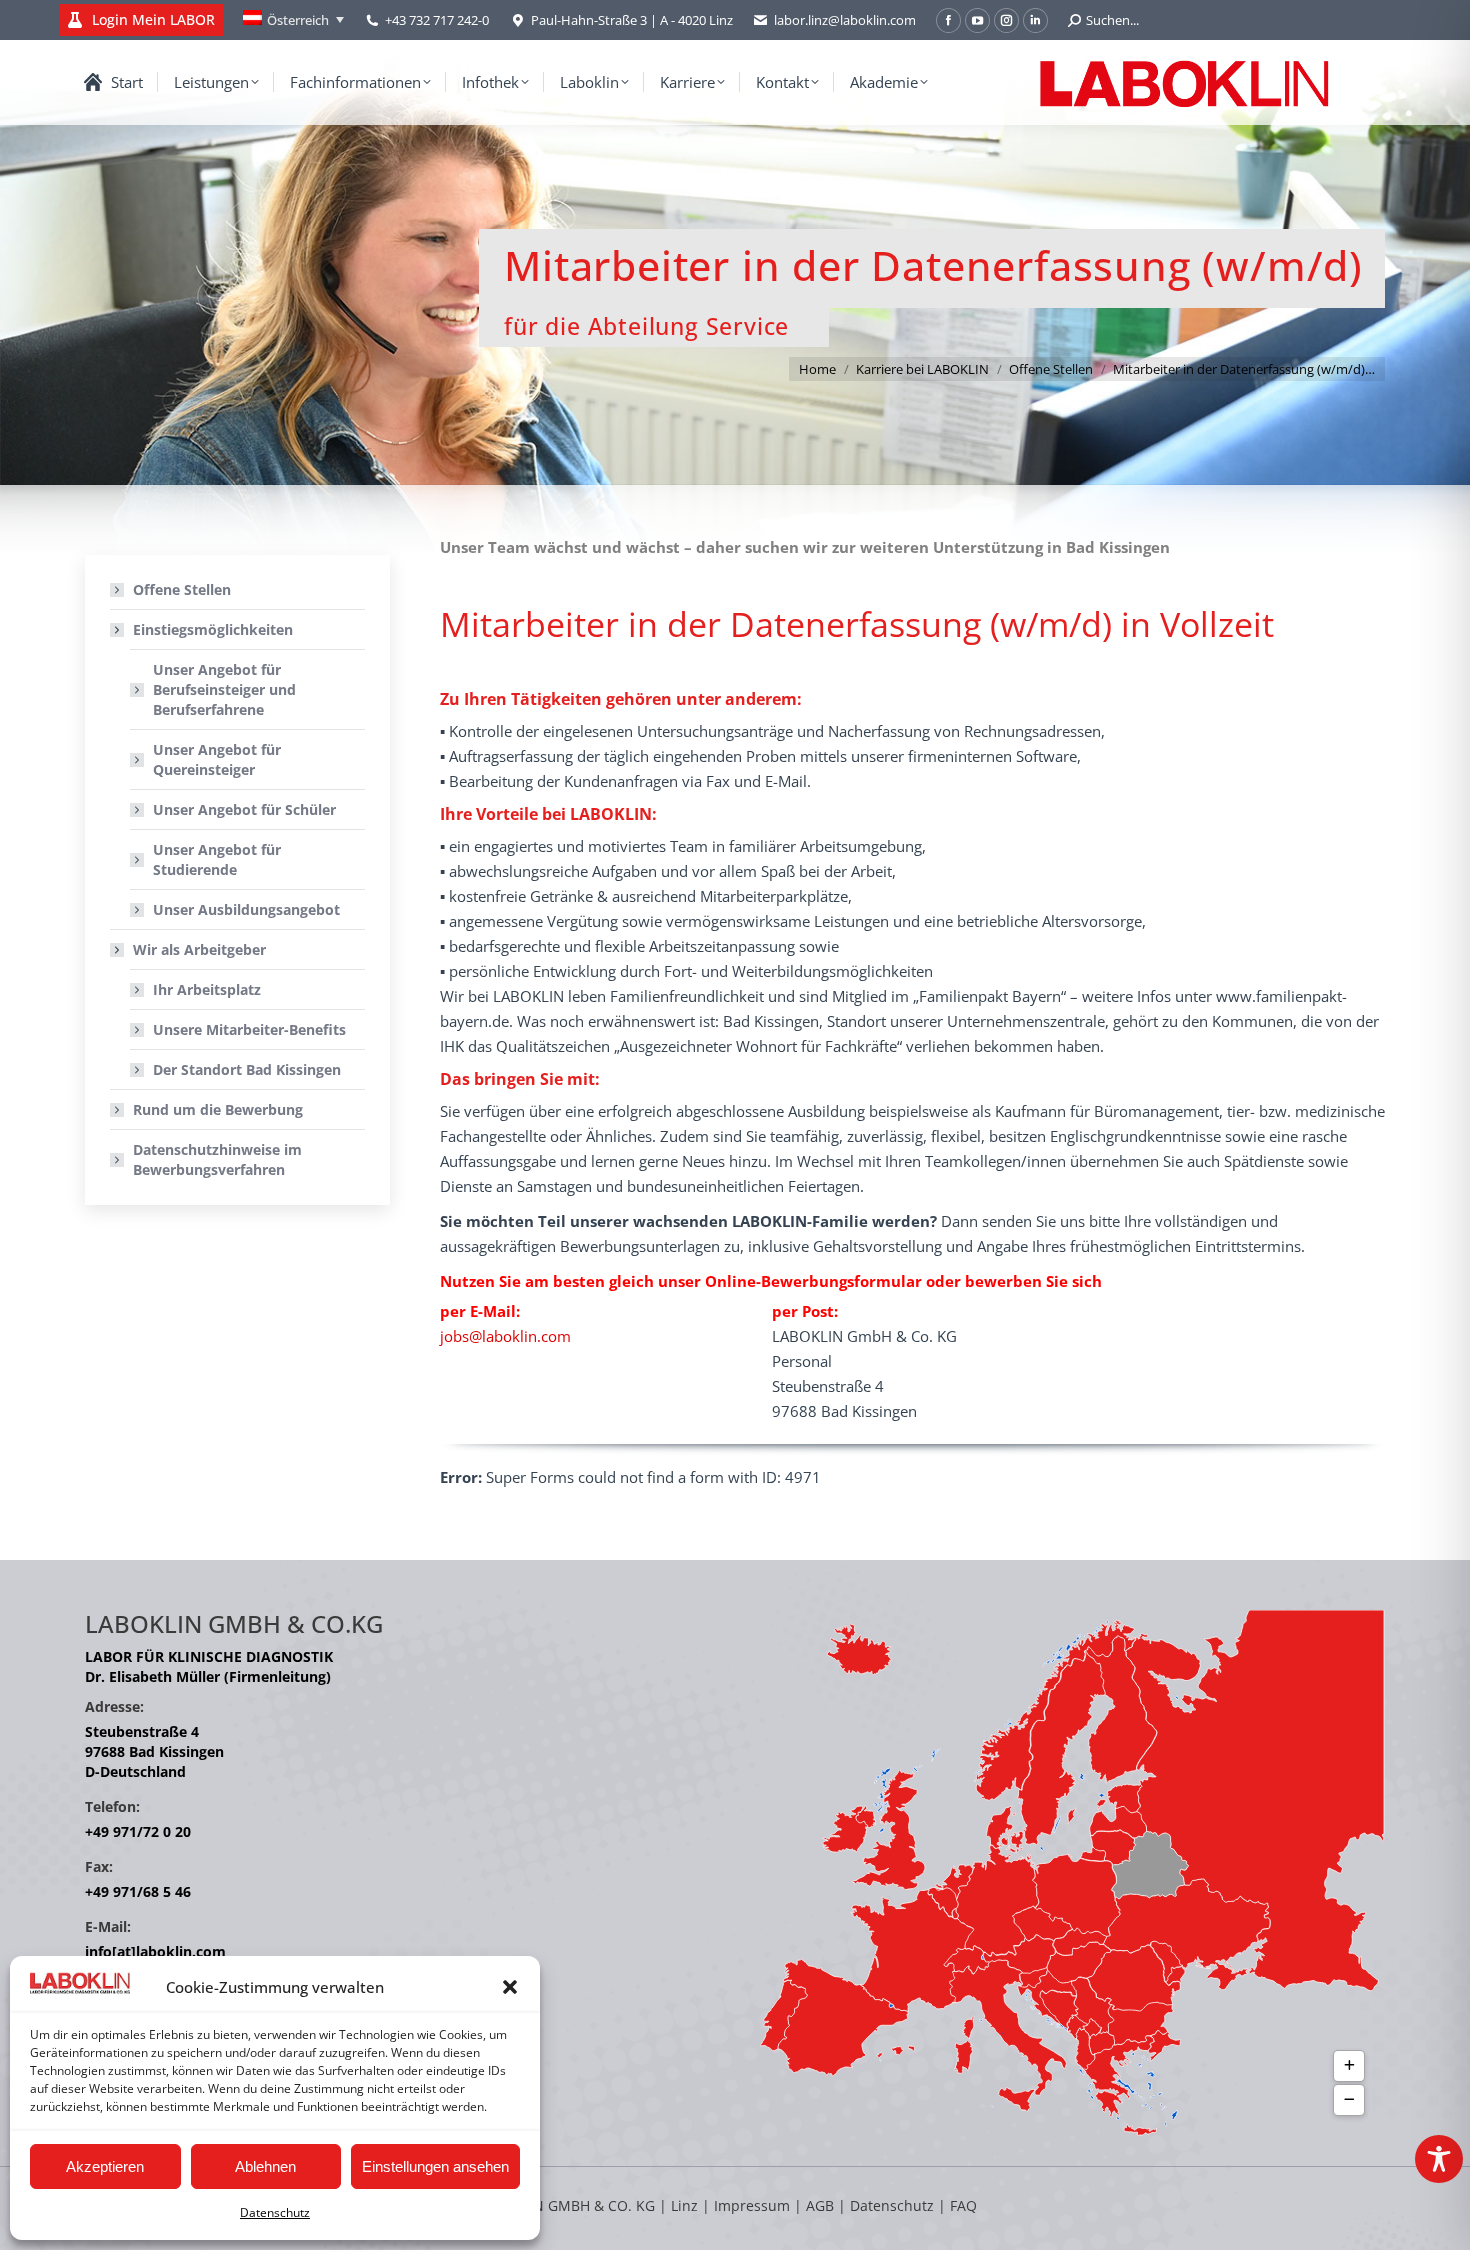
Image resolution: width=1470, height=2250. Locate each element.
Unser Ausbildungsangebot (246, 909)
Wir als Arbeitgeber (199, 949)
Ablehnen (265, 2166)
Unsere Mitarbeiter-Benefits (249, 1029)
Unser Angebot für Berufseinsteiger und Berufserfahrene (224, 689)
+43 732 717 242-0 (437, 20)
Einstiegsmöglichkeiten (213, 629)
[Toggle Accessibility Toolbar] (1439, 2159)
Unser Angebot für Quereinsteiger (217, 759)
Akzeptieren (105, 2166)
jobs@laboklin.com (505, 1336)
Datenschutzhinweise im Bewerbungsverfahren (217, 1159)
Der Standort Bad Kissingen (247, 1069)
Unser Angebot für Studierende (217, 859)
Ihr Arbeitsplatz (207, 989)
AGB (822, 2205)
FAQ (963, 2205)
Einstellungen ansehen (435, 2166)
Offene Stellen (182, 589)
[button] (510, 1987)
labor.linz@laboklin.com (845, 20)
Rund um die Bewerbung (218, 1109)
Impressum (752, 2205)
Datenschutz (275, 2212)
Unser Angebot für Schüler (244, 809)
